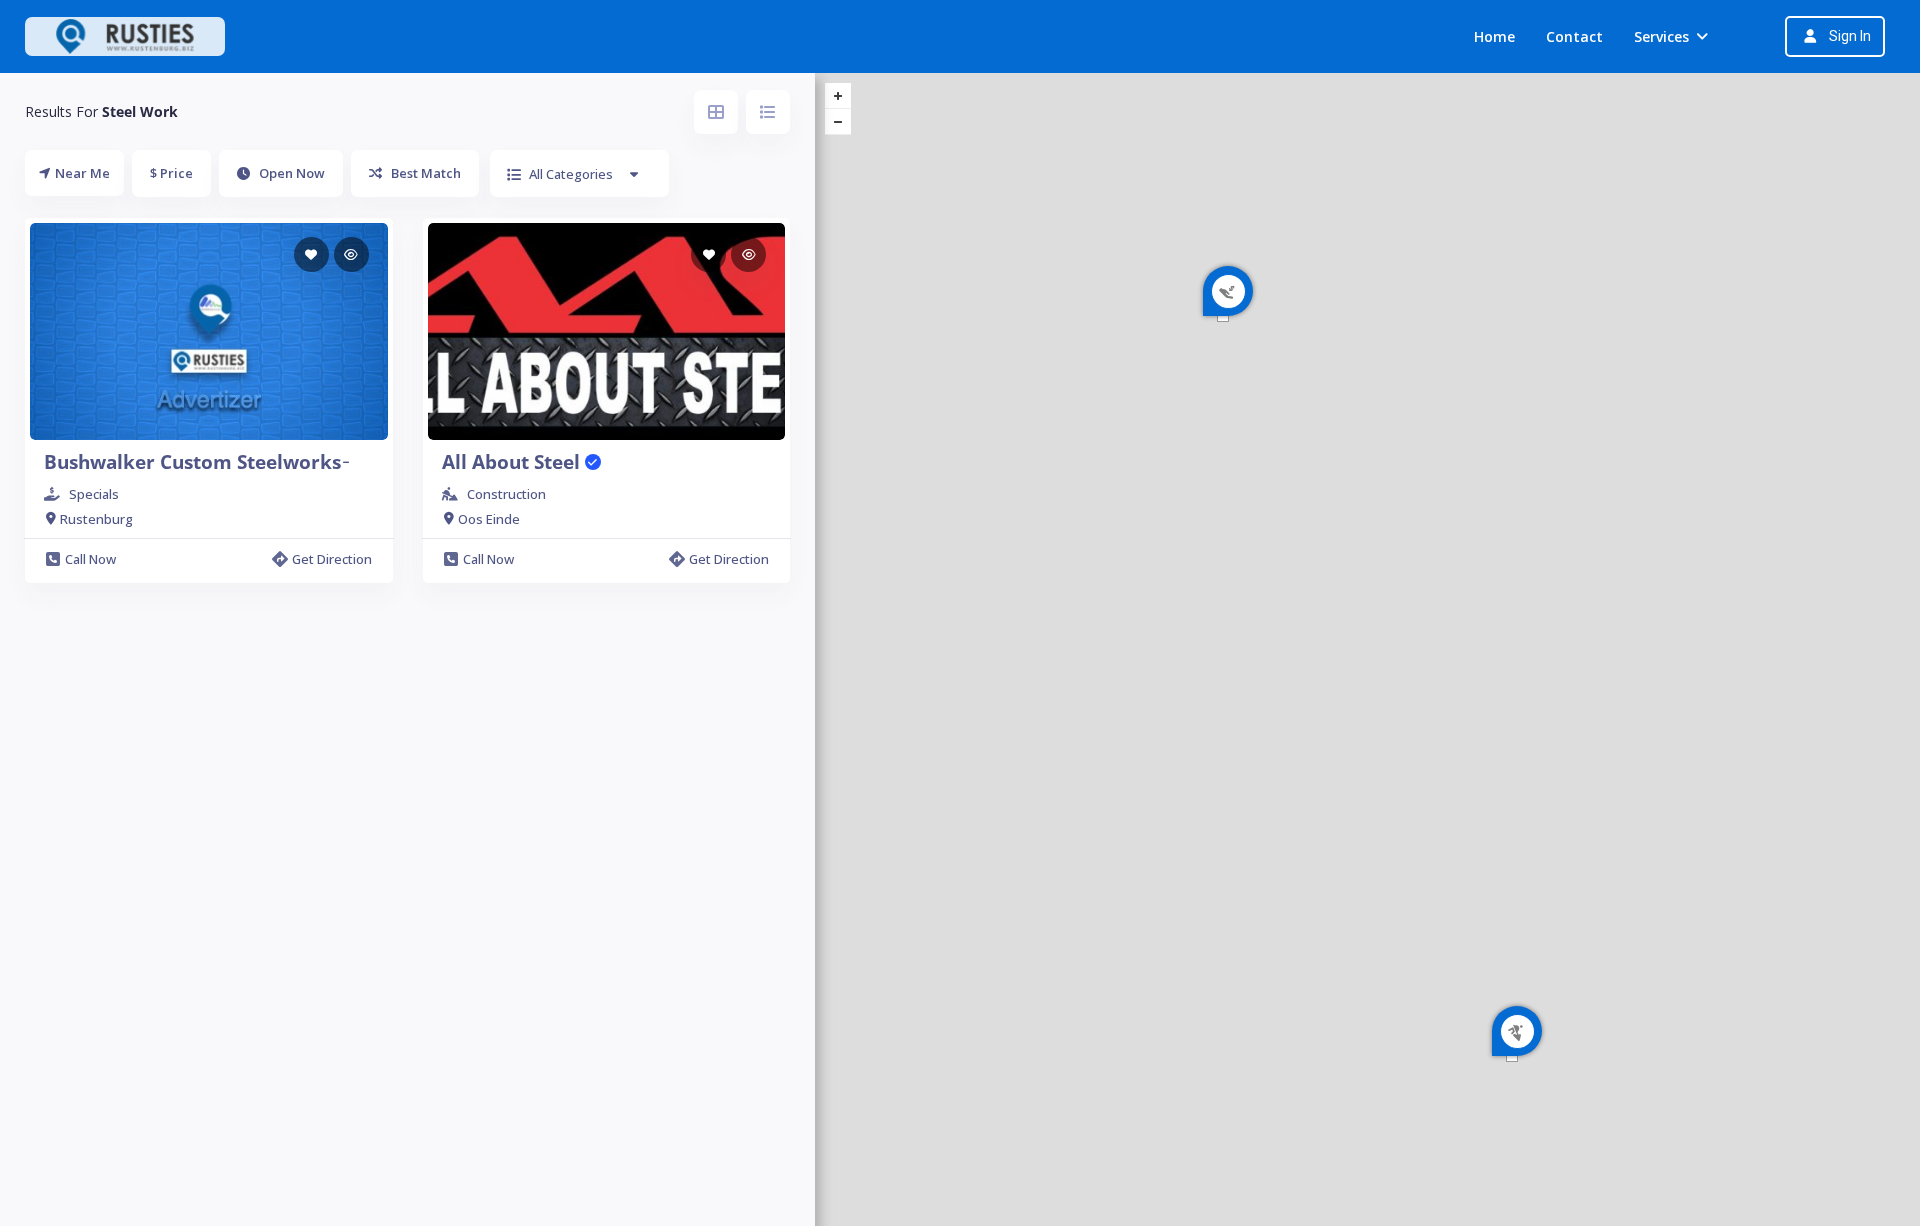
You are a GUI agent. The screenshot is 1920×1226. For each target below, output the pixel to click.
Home (1494, 36)
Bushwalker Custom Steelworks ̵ (195, 462)
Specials (94, 494)
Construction (506, 494)
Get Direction (332, 559)
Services (1661, 36)
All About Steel (513, 462)
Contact (1574, 36)
